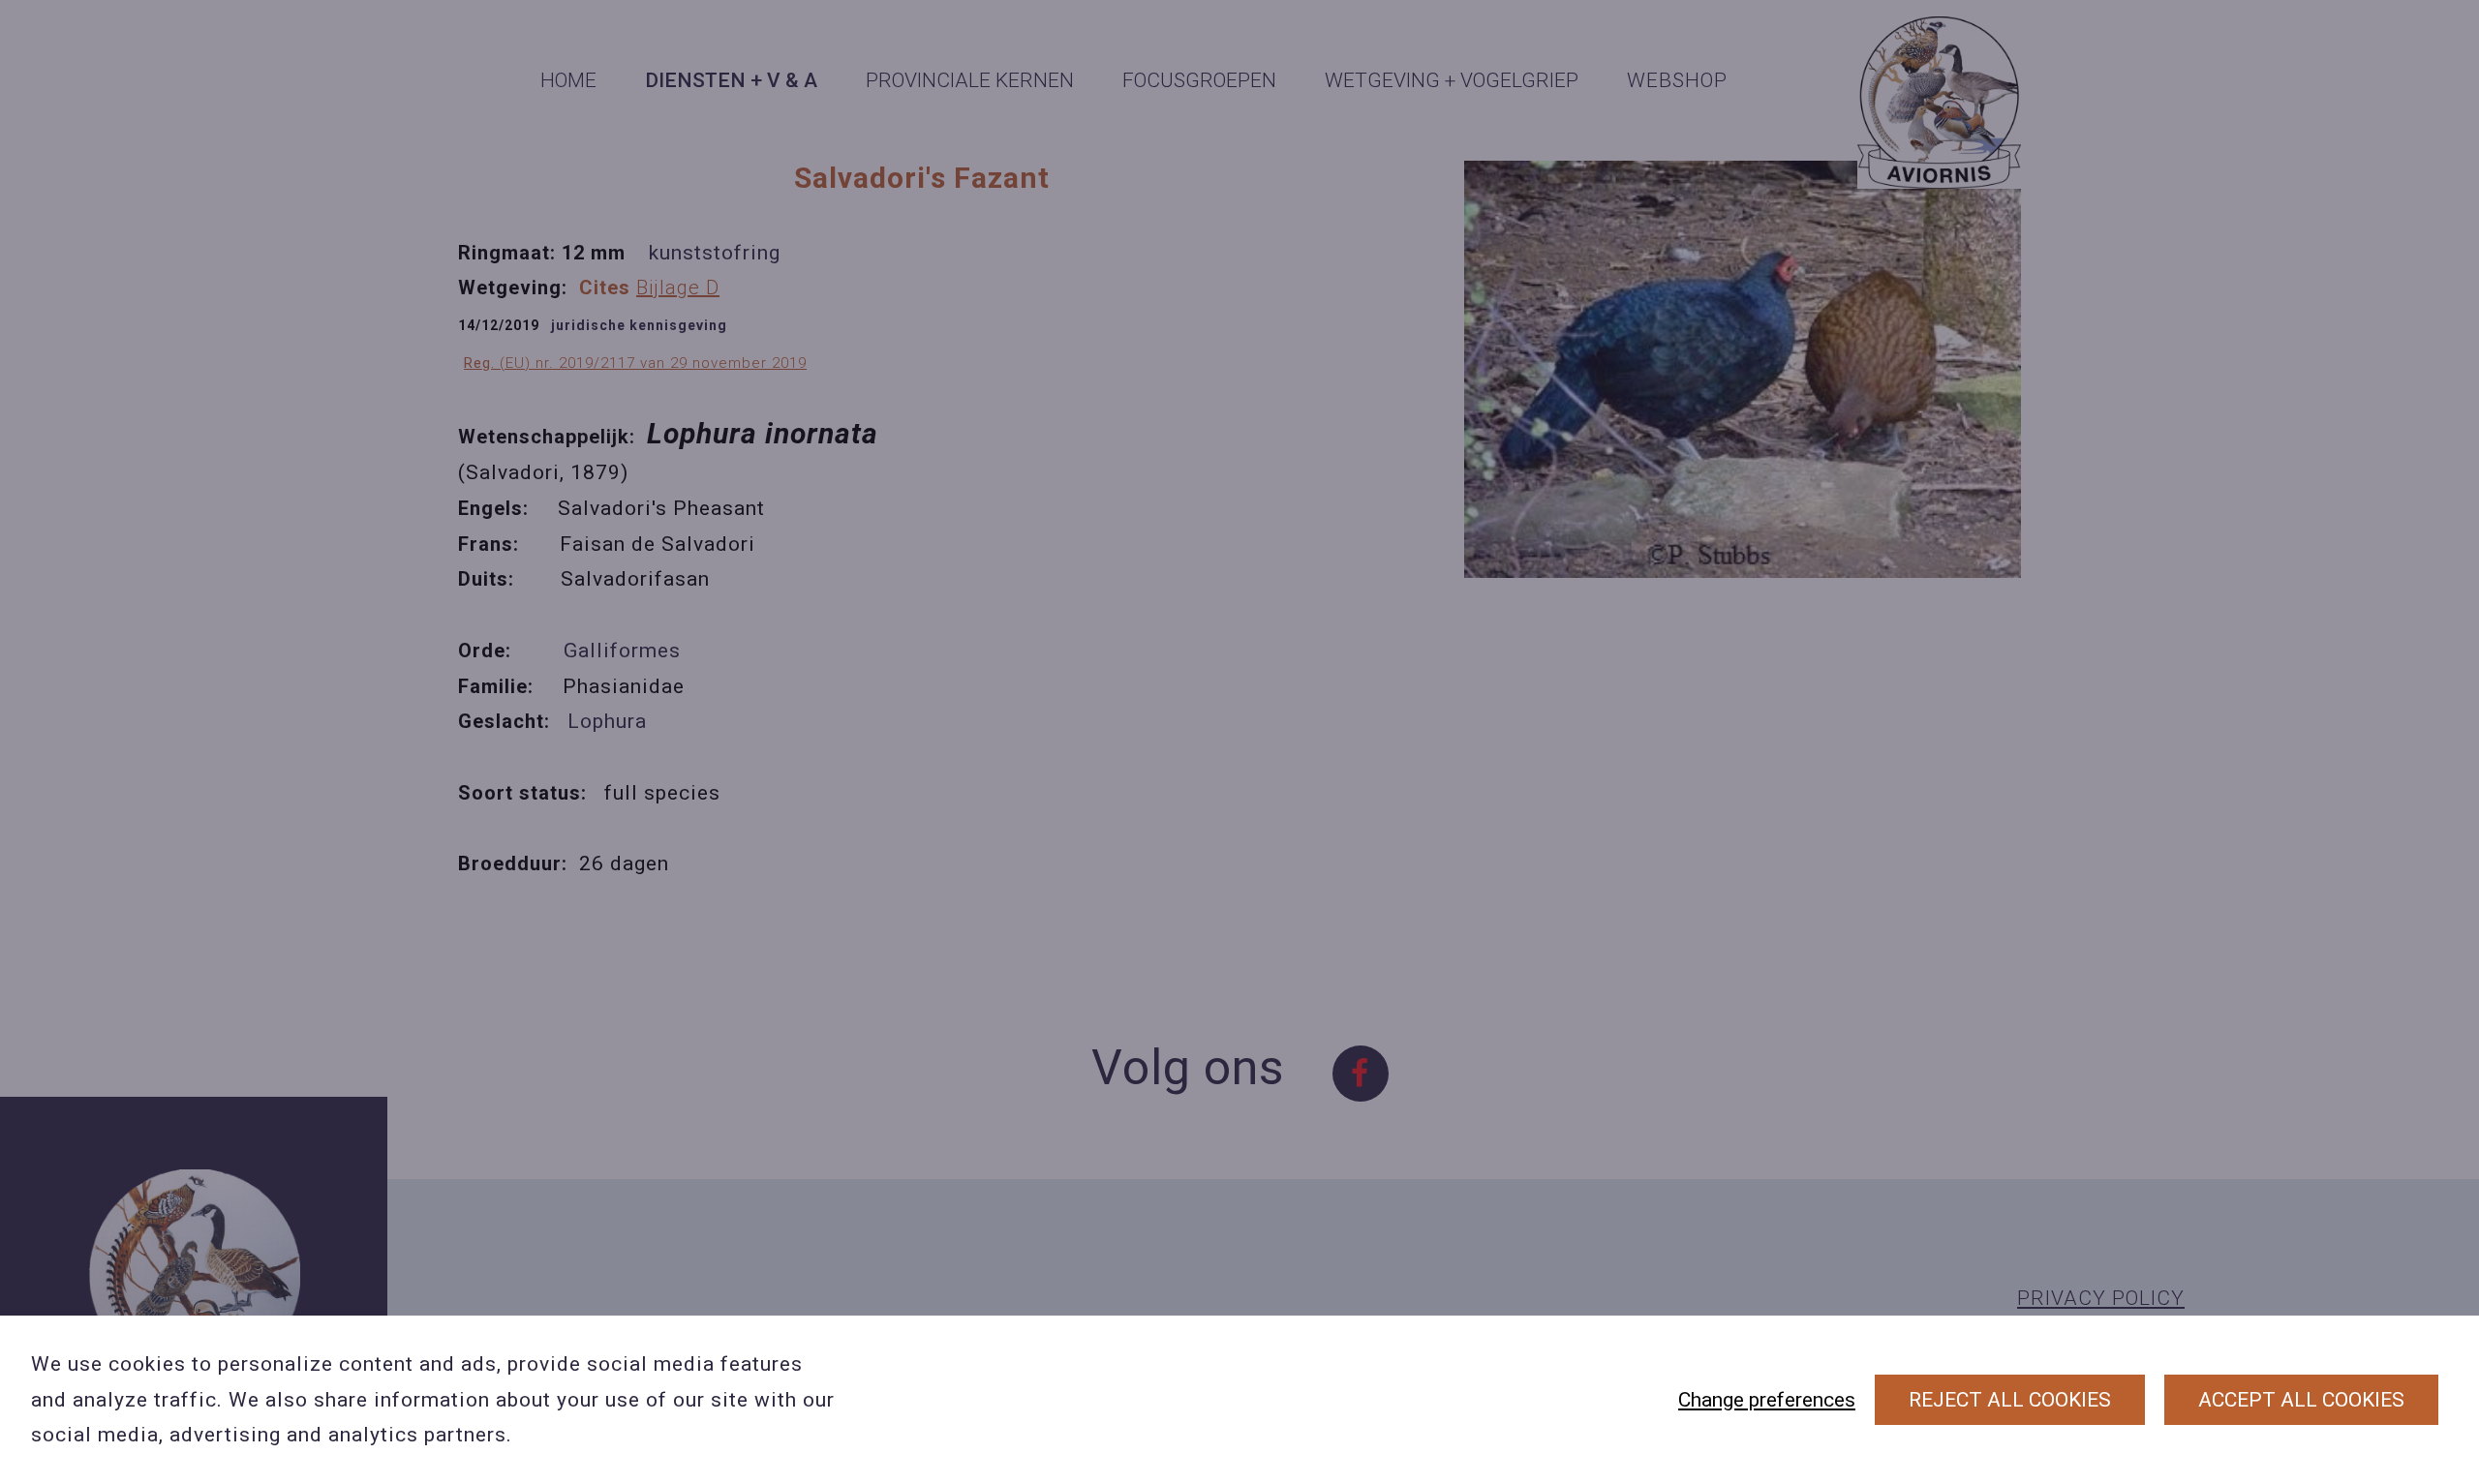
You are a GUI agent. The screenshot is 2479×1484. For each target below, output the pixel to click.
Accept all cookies (2301, 1400)
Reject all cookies (2010, 1400)
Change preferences (1767, 1400)
